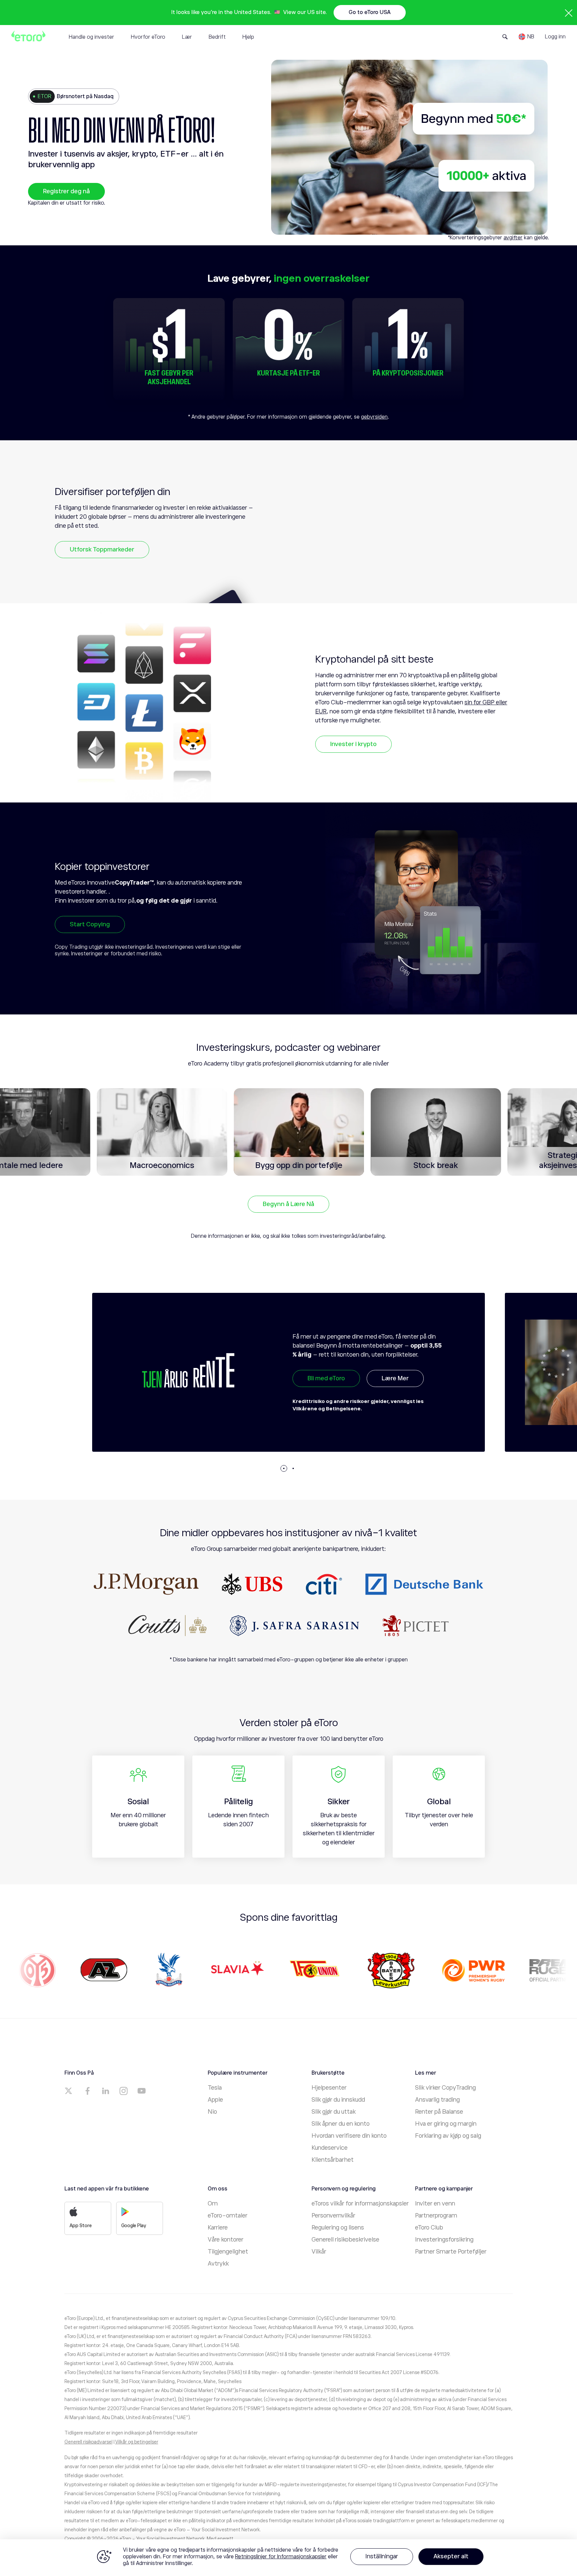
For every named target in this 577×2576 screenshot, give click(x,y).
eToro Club (429, 2228)
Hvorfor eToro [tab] (148, 37)
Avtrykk (218, 2264)
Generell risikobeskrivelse (345, 2240)
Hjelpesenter (329, 2088)
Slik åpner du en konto (341, 2124)
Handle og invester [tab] (91, 37)
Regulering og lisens (338, 2228)
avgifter (513, 238)
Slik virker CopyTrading (445, 2088)
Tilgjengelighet (228, 2252)
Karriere (218, 2228)
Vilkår (319, 2252)
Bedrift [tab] (217, 37)
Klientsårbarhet (333, 2160)
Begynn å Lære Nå (288, 1204)
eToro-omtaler (228, 2215)
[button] (284, 1468)
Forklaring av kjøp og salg (448, 2136)
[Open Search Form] (505, 37)
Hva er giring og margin (446, 2124)
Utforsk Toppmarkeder (102, 549)
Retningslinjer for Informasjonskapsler (281, 2557)
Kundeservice (330, 2148)
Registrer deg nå (66, 191)
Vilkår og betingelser (137, 2442)
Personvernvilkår (333, 2215)
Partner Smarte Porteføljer (451, 2252)
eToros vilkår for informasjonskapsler (360, 2203)
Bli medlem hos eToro (337, 1399)
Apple (215, 2100)
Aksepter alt (451, 2556)
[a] (69, 2091)
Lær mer (416, 1399)
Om (213, 2203)
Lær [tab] (187, 37)
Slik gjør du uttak (334, 2112)
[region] (288, 2558)
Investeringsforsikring (444, 2240)
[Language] (526, 37)
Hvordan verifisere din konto (349, 2136)
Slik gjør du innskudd (338, 2100)
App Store (81, 2226)
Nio (212, 2112)
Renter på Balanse (439, 2112)
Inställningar (382, 2556)
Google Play (134, 2226)
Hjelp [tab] (248, 37)
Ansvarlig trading (437, 2100)
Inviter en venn (435, 2203)
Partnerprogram (436, 2215)
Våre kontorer (226, 2240)
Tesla (215, 2088)
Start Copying (90, 924)
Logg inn (555, 37)
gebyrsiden (374, 417)
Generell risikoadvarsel (88, 2442)
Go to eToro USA (370, 12)
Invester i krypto (353, 744)
